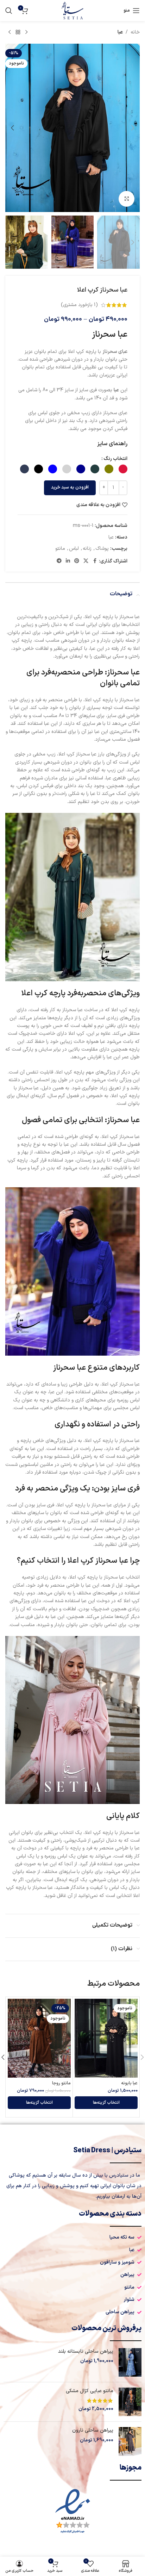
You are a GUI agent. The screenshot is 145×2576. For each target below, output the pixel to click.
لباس (74, 549)
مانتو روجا (61, 2083)
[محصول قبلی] (26, 32)
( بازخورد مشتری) (79, 305)
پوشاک (102, 549)
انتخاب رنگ (115, 459)
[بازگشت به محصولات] (18, 32)
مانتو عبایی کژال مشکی (90, 2391)
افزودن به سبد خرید (70, 487)
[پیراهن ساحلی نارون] (130, 2441)
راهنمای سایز (112, 444)
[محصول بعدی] (10, 32)
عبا (120, 32)
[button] (133, 128)
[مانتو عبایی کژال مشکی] (130, 2402)
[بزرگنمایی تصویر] (127, 199)
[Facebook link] (95, 561)
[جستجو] (9, 11)
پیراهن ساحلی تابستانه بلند (86, 2352)
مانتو (60, 549)
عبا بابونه (129, 2083)
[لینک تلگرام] (59, 561)
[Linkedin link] (68, 561)
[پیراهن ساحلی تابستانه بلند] (130, 2362)
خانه (135, 32)
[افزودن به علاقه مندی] (81, 2005)
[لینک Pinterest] (77, 561)
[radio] (123, 469)
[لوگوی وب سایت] (72, 10)
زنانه (87, 549)
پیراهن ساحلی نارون (93, 2431)
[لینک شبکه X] (86, 561)
